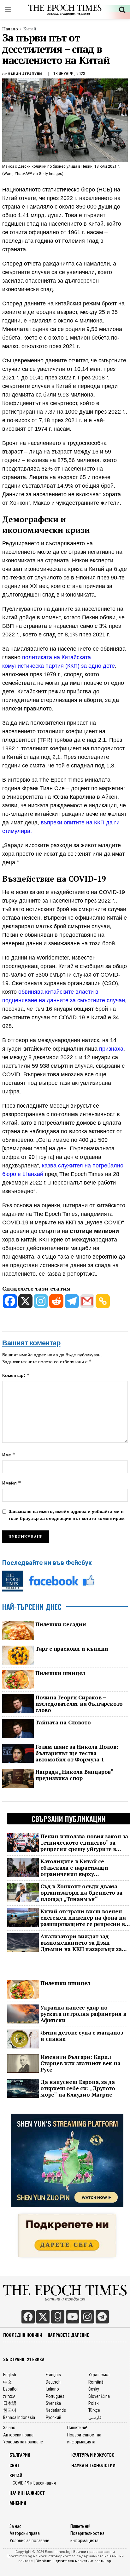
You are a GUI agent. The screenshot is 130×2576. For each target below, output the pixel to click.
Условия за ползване (23, 2442)
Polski (94, 2403)
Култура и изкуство (93, 2455)
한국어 (10, 2410)
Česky (94, 2389)
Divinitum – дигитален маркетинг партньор (73, 2561)
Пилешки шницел (60, 1673)
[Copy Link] (103, 1301)
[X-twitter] (43, 2317)
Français (53, 2375)
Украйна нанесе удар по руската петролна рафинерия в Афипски (83, 2014)
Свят (15, 2466)
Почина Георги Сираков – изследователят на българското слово (79, 1704)
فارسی (95, 2417)
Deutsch (53, 2382)
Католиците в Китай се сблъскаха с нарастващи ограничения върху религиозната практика (74, 1868)
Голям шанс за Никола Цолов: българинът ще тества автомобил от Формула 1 (77, 1753)
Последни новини (23, 2335)
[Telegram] (72, 1301)
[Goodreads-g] (58, 2317)
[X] (25, 1301)
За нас (9, 2428)
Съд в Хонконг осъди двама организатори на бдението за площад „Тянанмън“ (81, 1893)
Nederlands (56, 2410)
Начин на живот (27, 2493)
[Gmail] (87, 1301)
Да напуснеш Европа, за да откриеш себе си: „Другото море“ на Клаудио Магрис (78, 2088)
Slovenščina (99, 2396)
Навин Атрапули (25, 74)
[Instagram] (41, 1301)
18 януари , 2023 (69, 74)
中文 (8, 2382)
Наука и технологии (93, 2466)
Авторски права (18, 2435)
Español (10, 2389)
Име (9, 1455)
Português (55, 2396)
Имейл (12, 1483)
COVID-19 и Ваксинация (34, 2483)
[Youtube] (73, 2317)
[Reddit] (56, 1301)
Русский (53, 2417)
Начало (10, 29)
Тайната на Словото (63, 1723)
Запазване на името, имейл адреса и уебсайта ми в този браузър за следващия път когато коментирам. (67, 1515)
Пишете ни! (77, 2428)
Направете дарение (68, 2335)
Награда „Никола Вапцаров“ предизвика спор (74, 1775)
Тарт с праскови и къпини (72, 1649)
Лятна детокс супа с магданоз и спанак (82, 2036)
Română (96, 2382)
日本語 (10, 2403)
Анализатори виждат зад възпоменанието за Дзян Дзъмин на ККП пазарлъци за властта (81, 1943)
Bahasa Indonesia (19, 2417)
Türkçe (94, 2410)
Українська (99, 2375)
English (10, 2375)
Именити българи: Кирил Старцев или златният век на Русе (80, 2063)
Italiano (52, 2389)
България (20, 2455)
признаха (111, 1049)
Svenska (53, 2403)
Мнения (18, 2503)
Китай (30, 29)
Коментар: (16, 1375)
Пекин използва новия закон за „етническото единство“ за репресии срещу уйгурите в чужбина (84, 1843)
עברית (9, 2396)
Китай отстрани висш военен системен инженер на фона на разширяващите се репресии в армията (83, 1918)
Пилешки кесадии (61, 1624)
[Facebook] (10, 1301)
